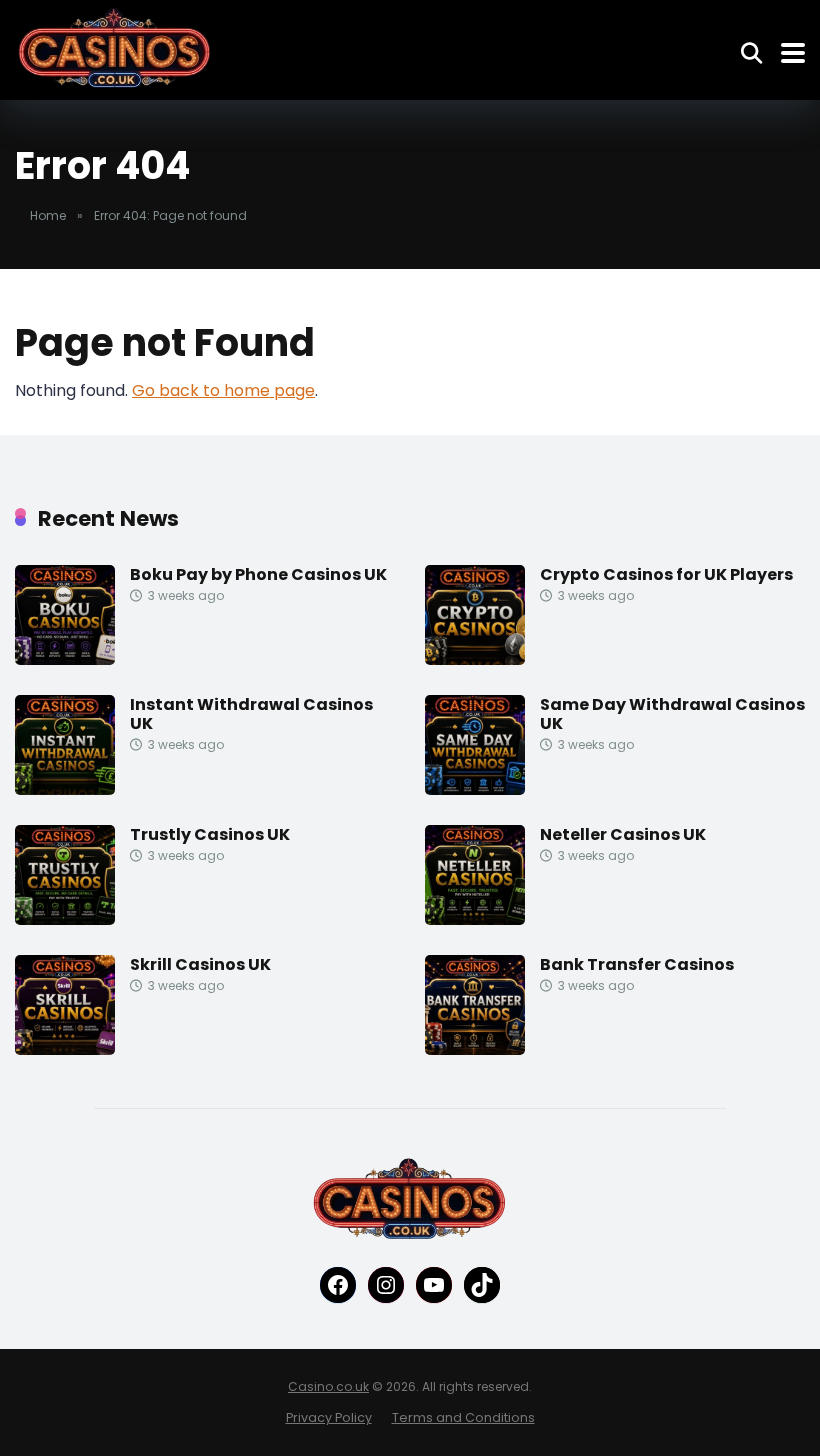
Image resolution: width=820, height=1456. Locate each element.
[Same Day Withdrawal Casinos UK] (475, 789)
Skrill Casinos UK (200, 964)
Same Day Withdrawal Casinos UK (672, 714)
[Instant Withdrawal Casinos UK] (65, 789)
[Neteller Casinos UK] (475, 919)
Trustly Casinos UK (210, 834)
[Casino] (115, 49)
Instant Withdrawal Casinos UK (251, 714)
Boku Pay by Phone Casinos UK (258, 574)
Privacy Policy (329, 1417)
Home (48, 215)
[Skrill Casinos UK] (65, 1049)
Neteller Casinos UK (623, 834)
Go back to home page (223, 390)
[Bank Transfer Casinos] (475, 1049)
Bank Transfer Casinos (637, 964)
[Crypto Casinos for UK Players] (475, 659)
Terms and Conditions (463, 1417)
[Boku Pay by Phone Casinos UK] (65, 659)
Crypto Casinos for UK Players (666, 574)
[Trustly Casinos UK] (65, 919)
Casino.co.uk (328, 1386)
